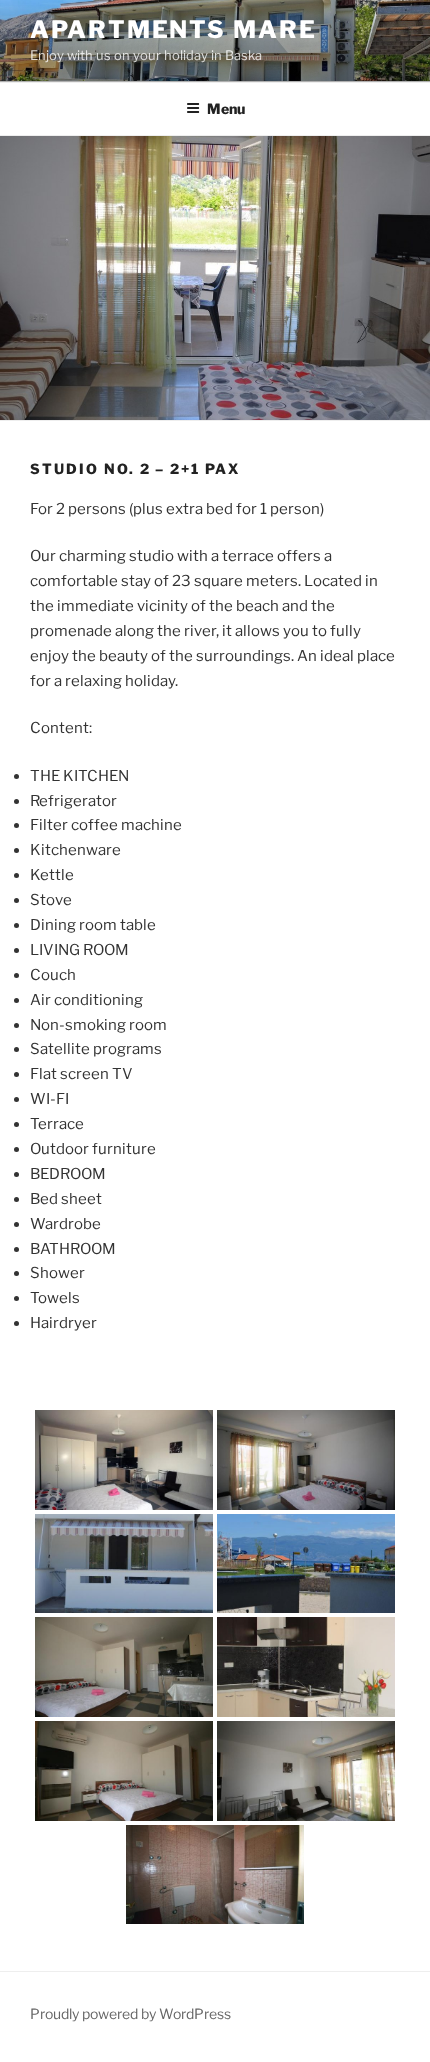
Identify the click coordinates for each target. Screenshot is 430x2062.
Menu (226, 108)
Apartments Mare (173, 29)
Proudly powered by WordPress (130, 2013)
